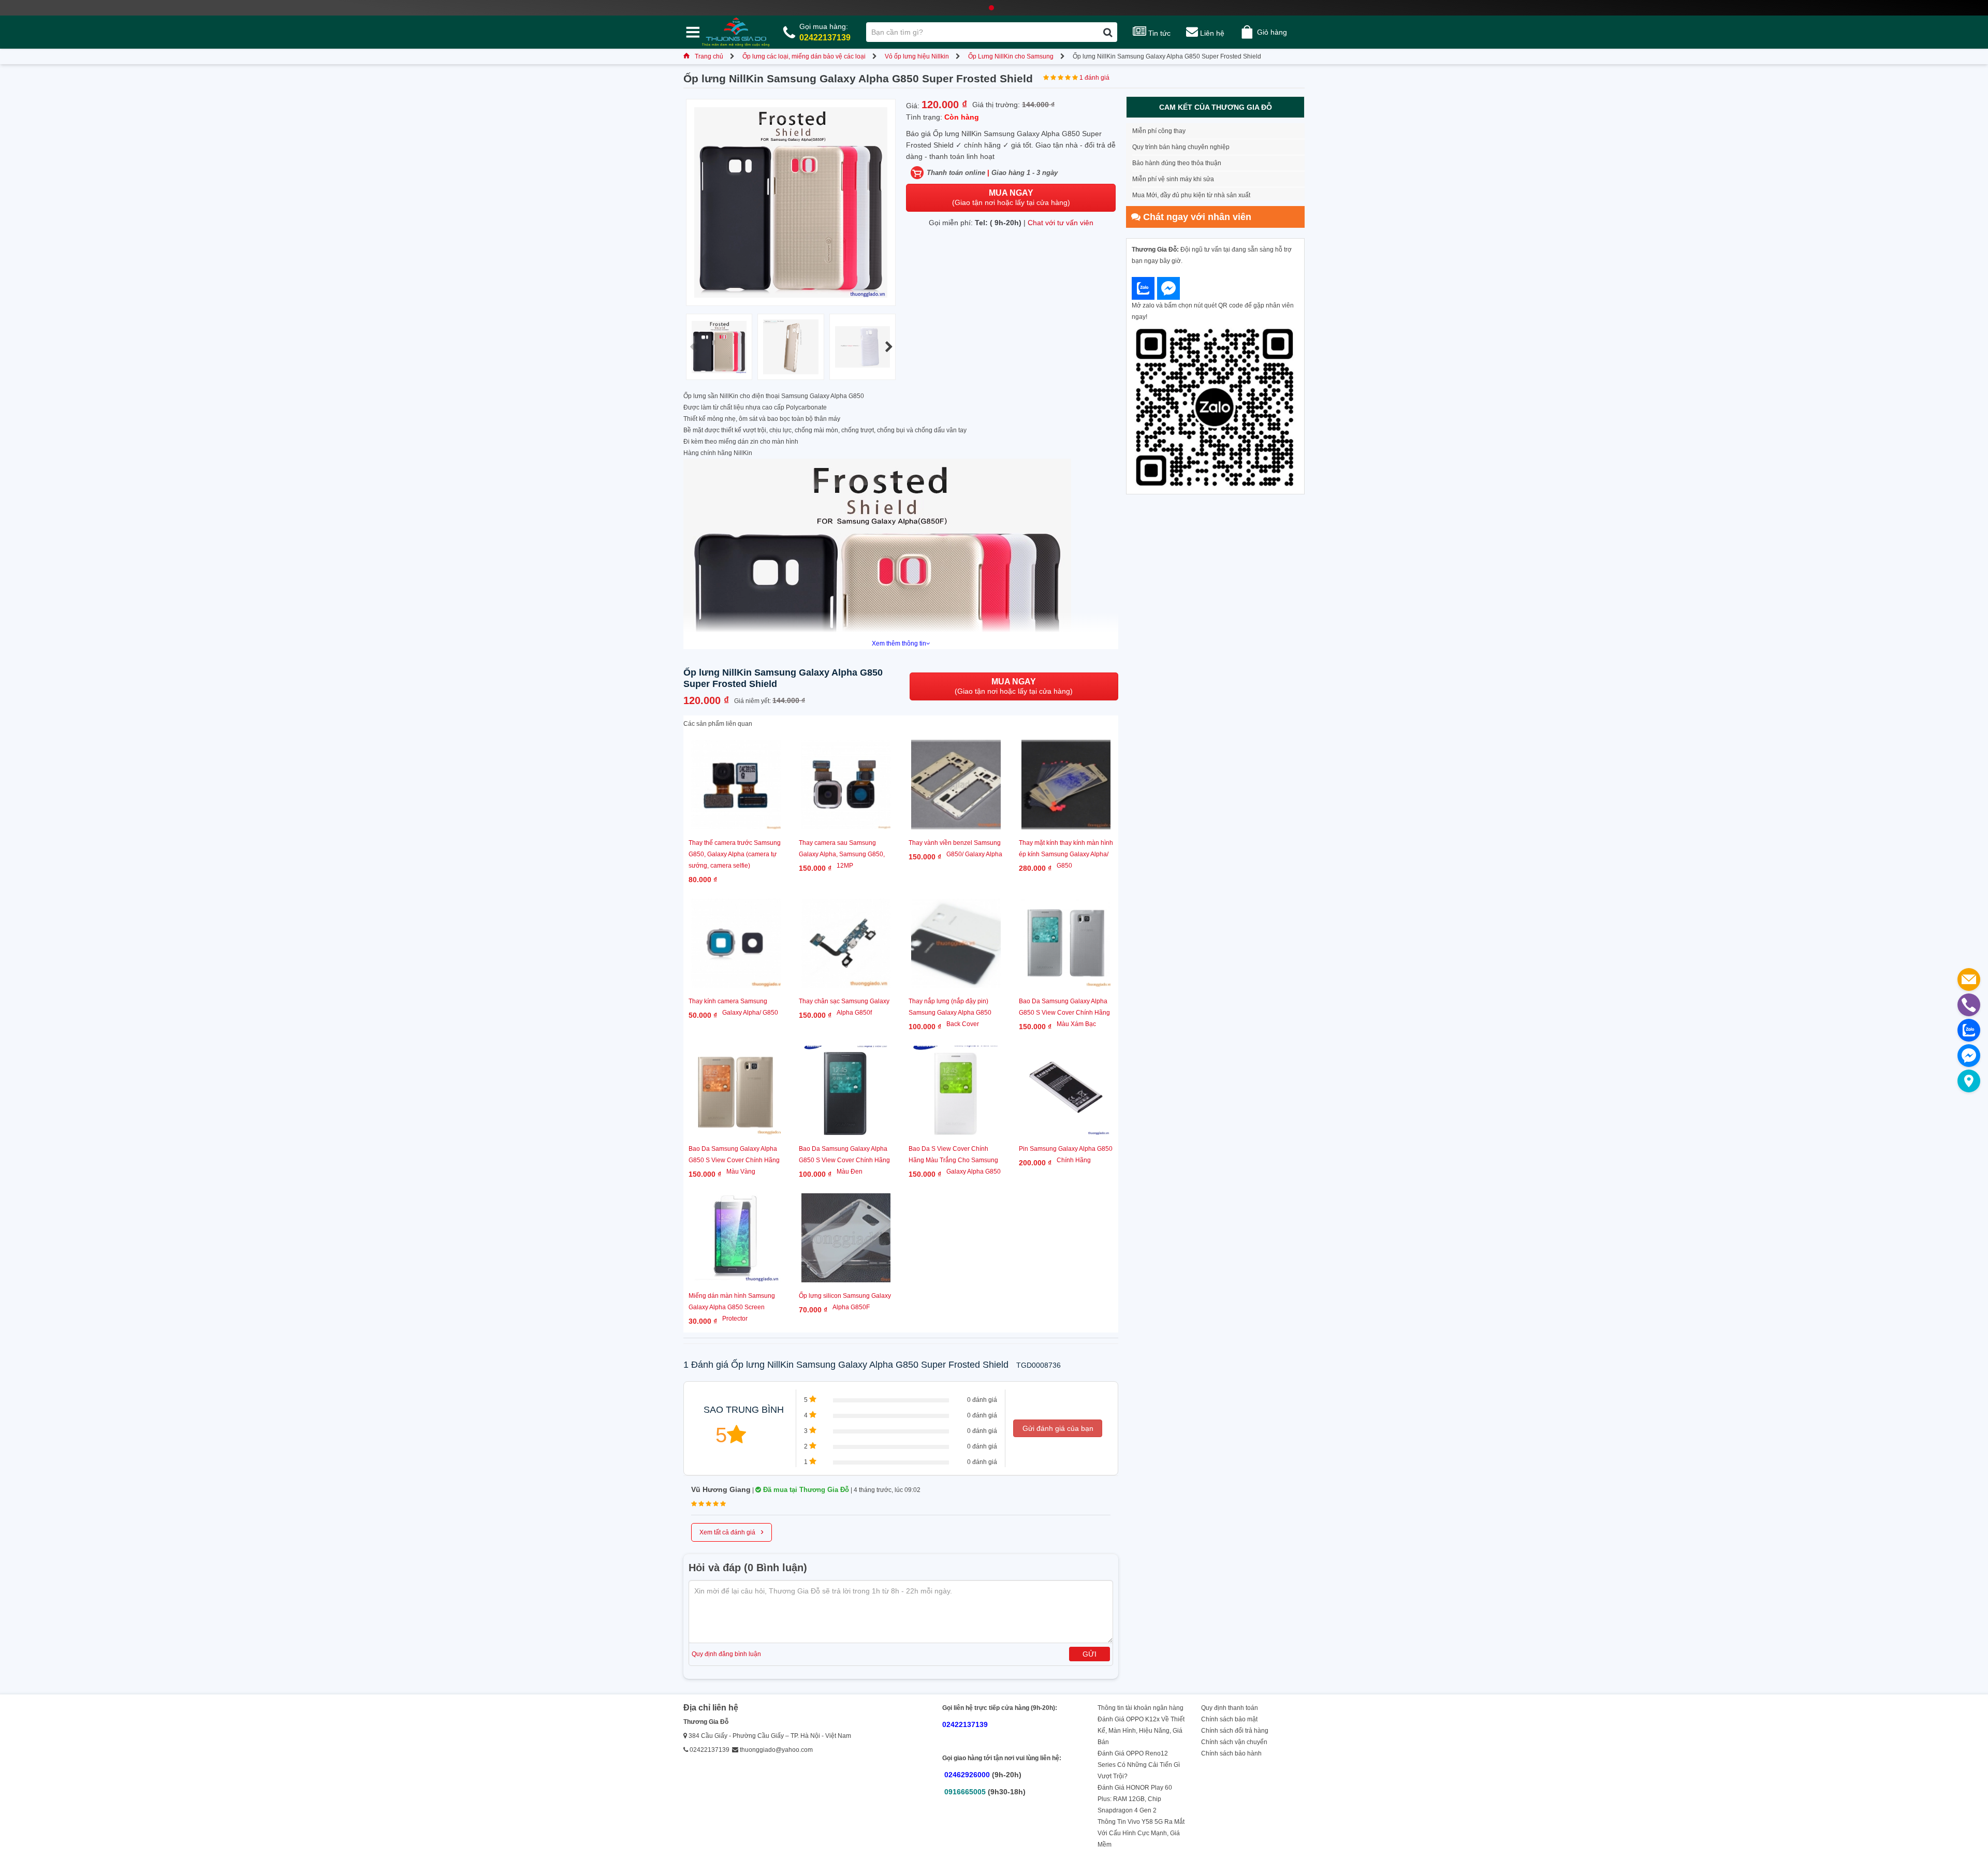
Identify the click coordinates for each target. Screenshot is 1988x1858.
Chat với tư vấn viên (1061, 223)
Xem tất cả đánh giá (732, 1531)
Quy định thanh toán (1230, 1708)
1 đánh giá (1094, 78)
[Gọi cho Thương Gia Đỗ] (1969, 1005)
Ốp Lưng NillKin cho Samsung (1011, 56)
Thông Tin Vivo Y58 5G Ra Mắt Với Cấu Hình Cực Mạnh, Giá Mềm (1141, 1833)
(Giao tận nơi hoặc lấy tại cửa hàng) (1011, 197)
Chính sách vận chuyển (1234, 1742)
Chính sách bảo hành (1231, 1753)
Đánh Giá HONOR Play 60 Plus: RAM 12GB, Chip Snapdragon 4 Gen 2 (1135, 1799)
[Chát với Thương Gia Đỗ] (1143, 288)
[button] (889, 347)
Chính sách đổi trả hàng (1235, 1731)
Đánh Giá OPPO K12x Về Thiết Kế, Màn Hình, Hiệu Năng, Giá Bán (1141, 1731)
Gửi (1090, 1654)
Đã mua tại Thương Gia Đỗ (805, 1490)
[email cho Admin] (1969, 979)
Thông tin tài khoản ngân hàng (1141, 1708)
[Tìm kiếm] (1108, 32)
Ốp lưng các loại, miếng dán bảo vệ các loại (804, 56)
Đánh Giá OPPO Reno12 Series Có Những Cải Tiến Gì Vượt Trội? (1139, 1765)
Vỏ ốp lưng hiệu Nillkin (917, 56)
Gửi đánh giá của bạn (1058, 1428)
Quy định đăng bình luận (726, 1654)
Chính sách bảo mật (1229, 1719)
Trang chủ (709, 56)
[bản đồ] (1969, 1081)
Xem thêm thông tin (899, 643)
